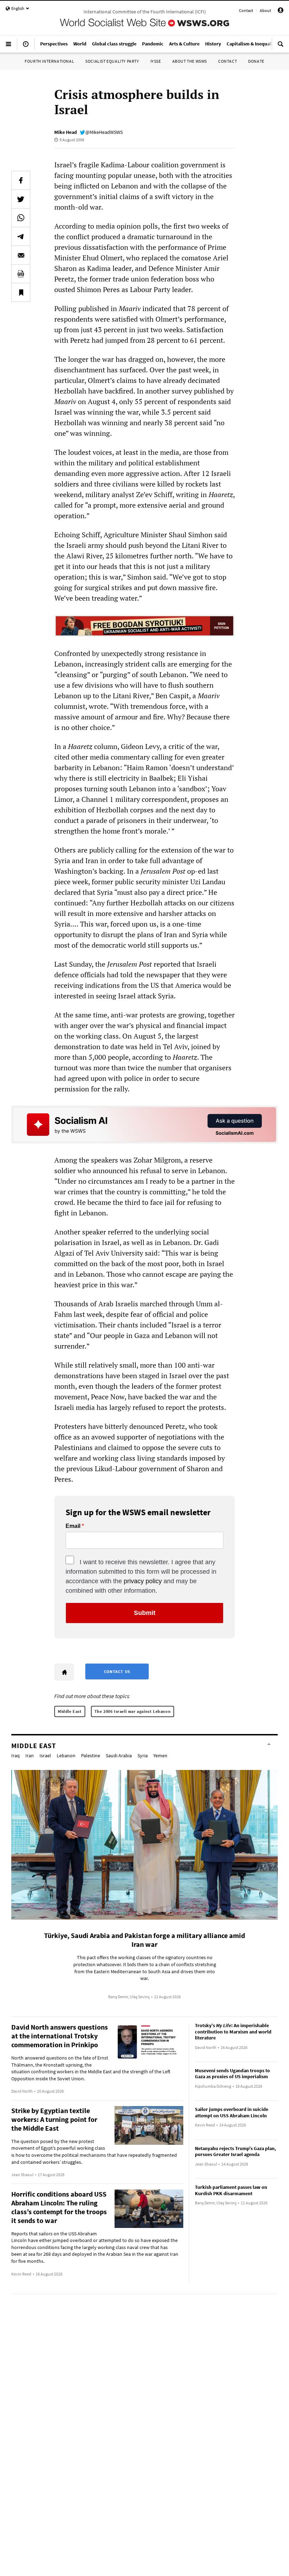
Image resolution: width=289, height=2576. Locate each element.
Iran (30, 1755)
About (265, 10)
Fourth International (49, 61)
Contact (246, 10)
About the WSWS (190, 61)
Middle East (70, 1711)
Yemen (160, 1755)
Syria (143, 1755)
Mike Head (66, 132)
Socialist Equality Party (112, 61)
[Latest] (26, 47)
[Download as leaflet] (21, 274)
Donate (256, 61)
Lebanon (66, 1755)
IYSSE (156, 61)
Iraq (16, 1755)
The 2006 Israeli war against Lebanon (133, 1711)
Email (73, 1526)
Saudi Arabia (119, 1755)
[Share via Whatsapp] (21, 218)
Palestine (91, 1755)
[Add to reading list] (21, 292)
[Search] (281, 47)
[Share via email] (21, 255)
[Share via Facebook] (21, 180)
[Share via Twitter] (21, 199)
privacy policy (143, 1581)
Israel (45, 1755)
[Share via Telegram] (21, 236)
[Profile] (281, 11)
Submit (145, 1613)
